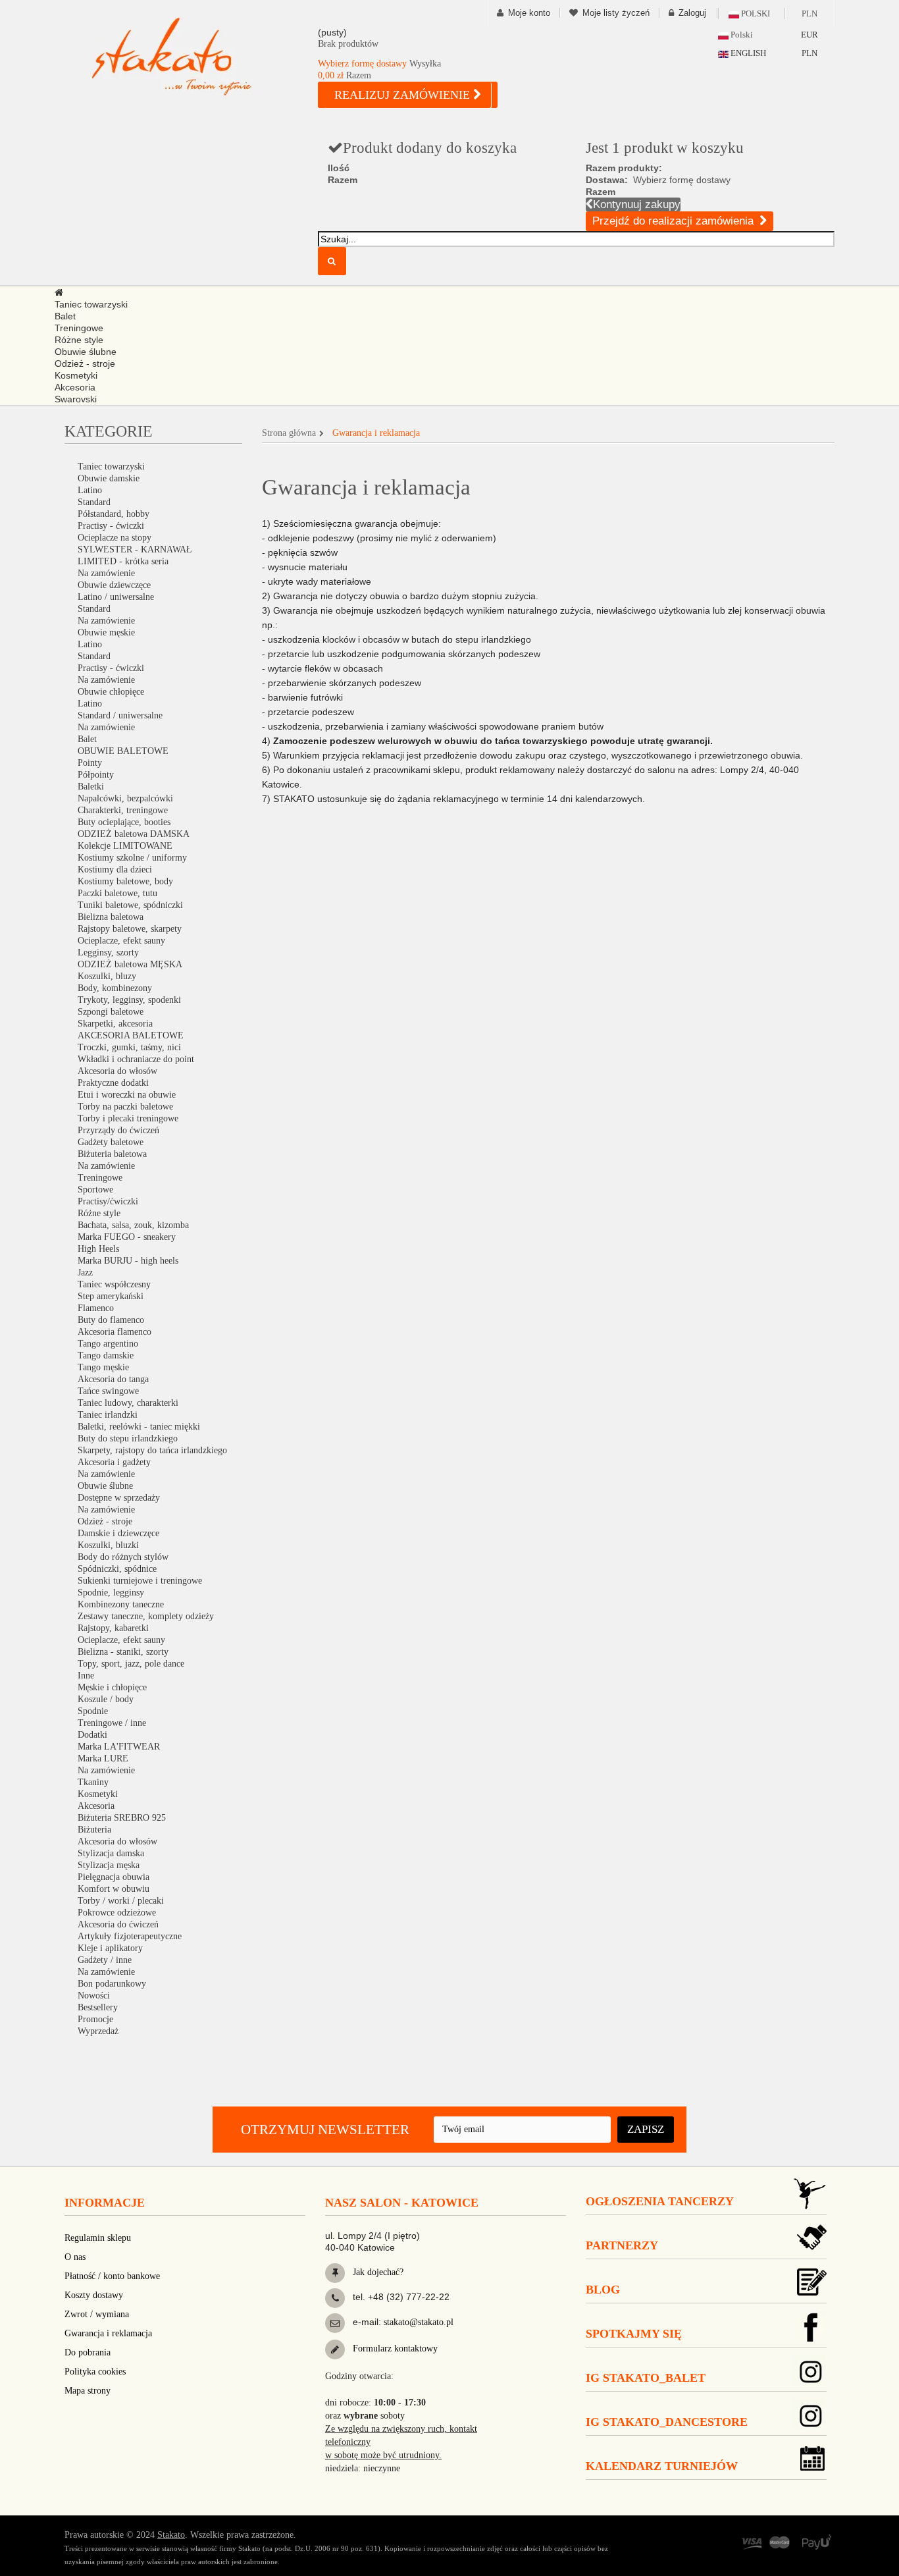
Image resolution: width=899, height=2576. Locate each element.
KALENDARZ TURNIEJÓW (662, 2466)
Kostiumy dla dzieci (115, 870)
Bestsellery (98, 2007)
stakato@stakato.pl (419, 2322)
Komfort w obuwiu (114, 1889)
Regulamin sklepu (98, 2238)
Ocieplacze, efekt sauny (121, 941)
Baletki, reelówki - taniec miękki (139, 1427)
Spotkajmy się (634, 2334)
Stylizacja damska (111, 1853)
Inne (86, 1676)
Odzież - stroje (105, 1521)
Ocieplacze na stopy (115, 538)
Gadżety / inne (105, 1960)
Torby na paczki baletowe (125, 1107)
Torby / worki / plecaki (121, 1901)
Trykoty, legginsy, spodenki (129, 1000)
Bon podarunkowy (112, 1984)
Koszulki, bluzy (107, 976)
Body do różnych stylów (123, 1557)
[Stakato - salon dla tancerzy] (193, 56)
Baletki (91, 787)
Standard (94, 502)
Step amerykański (111, 1296)
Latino (90, 490)
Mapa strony (88, 2391)
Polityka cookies (95, 2372)
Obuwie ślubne (105, 1486)
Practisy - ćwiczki (111, 526)
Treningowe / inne (112, 1723)
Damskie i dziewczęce (118, 1533)
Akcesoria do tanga (113, 1379)
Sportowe (95, 1190)
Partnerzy (622, 2245)
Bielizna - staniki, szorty (123, 1652)
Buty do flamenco (111, 1320)
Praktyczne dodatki (113, 1083)
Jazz (85, 1273)
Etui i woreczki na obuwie (127, 1095)
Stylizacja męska (109, 1865)
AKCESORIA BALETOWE (131, 1035)
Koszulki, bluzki (108, 1545)
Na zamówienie (106, 573)
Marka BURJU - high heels (128, 1261)
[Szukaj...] (332, 261)
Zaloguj (692, 13)
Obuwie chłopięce (111, 692)
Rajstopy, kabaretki (113, 1628)
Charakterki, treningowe (123, 810)
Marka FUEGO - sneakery (127, 1237)
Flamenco (96, 1308)
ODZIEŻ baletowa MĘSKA (130, 964)
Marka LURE (103, 1758)
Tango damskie (106, 1355)
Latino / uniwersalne (116, 597)
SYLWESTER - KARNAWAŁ (135, 550)
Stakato (171, 2535)
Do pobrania (88, 2352)
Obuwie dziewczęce (114, 585)
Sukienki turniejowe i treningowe (140, 1581)
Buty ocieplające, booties (124, 822)
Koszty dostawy (94, 2295)
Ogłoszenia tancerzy (660, 2201)
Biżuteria (94, 1830)
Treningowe (100, 1178)
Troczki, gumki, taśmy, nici (129, 1047)
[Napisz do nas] (335, 2323)
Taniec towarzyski (111, 467)
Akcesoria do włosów (117, 1071)
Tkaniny (93, 1782)
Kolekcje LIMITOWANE (125, 846)
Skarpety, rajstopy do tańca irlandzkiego (152, 1450)
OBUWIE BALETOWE (123, 751)
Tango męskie (103, 1367)
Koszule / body (106, 1699)
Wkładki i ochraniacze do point (136, 1059)
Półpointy (96, 775)
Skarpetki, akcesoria (115, 1024)
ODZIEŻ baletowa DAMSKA (134, 834)
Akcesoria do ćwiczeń (118, 1924)
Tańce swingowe (108, 1391)
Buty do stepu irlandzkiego (128, 1438)
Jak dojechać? (377, 2272)
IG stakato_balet (646, 2378)
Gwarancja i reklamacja (108, 2333)
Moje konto (529, 13)
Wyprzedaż (98, 2031)
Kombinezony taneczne (121, 1604)
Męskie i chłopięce (112, 1687)
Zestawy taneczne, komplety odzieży (146, 1616)
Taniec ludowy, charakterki (128, 1403)
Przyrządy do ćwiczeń (118, 1130)
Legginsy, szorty (108, 953)
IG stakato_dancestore (667, 2422)
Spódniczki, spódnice (117, 1569)
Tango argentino (108, 1344)
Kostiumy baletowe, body (125, 881)
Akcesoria (96, 1806)
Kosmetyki (98, 1794)
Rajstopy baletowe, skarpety (130, 929)
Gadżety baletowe (111, 1142)
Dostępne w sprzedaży (119, 1498)
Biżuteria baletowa (112, 1154)
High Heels (98, 1249)
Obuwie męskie (106, 632)
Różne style (99, 1213)
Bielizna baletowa (111, 917)
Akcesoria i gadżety (114, 1462)
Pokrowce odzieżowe (117, 1913)
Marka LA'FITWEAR (119, 1747)
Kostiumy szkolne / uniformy (132, 858)
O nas (75, 2257)
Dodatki (92, 1735)
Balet (87, 739)
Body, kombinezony (115, 988)
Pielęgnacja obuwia (114, 1877)
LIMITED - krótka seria (123, 561)
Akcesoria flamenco (115, 1332)
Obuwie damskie (109, 478)
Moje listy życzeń (616, 13)
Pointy (90, 763)
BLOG (603, 2290)
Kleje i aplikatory (110, 1948)
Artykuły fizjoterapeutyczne (130, 1936)
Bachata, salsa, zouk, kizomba (133, 1225)
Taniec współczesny (114, 1284)
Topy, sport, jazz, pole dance (131, 1664)
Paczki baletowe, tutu (117, 893)
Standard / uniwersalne (120, 715)
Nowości (94, 1996)
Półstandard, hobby (114, 514)
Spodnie (93, 1711)
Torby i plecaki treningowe (128, 1118)
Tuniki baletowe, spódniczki (130, 905)
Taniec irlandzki (108, 1415)
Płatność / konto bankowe (112, 2276)
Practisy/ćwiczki (108, 1201)
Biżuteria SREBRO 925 (122, 1818)
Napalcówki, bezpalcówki (125, 798)
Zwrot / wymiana (97, 2314)
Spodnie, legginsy (111, 1593)
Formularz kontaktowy (394, 2348)
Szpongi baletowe (111, 1012)
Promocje (95, 2019)
